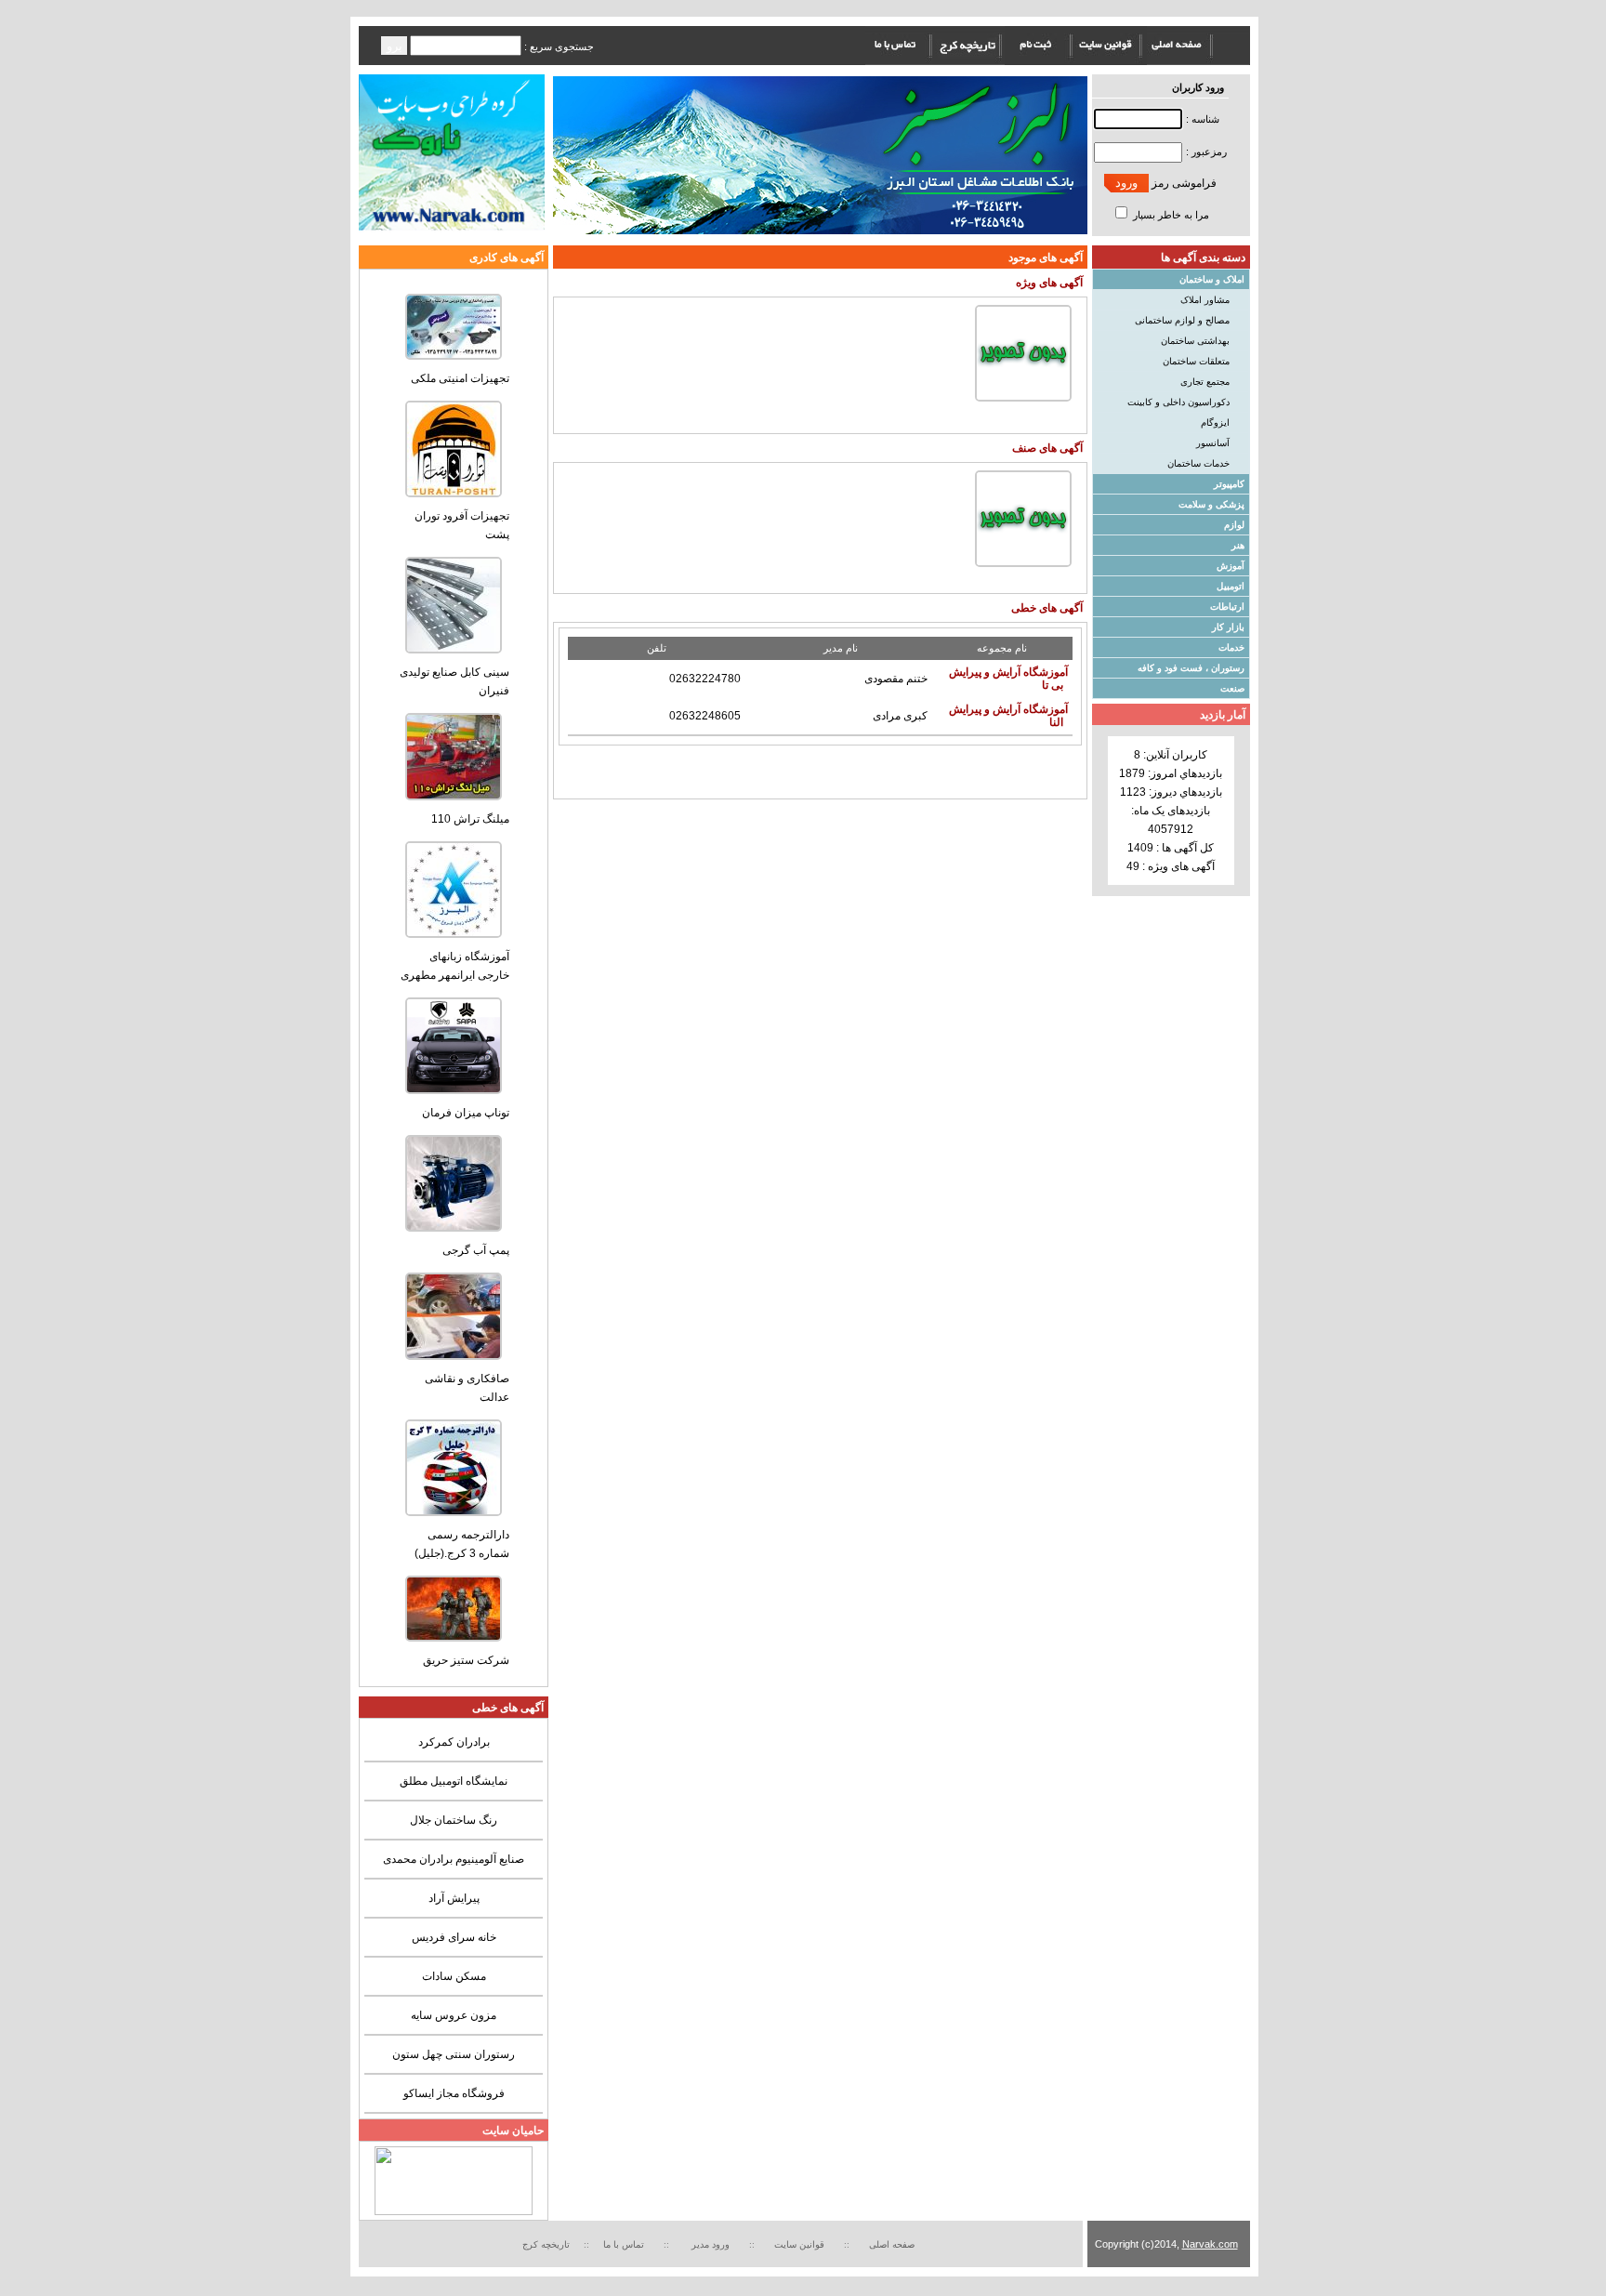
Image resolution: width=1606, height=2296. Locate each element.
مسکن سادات (454, 1976)
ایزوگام (1215, 422)
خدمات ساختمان (1198, 463)
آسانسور (1213, 443)
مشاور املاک (1205, 300)
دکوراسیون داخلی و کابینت (1178, 402)
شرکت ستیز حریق (466, 1660)
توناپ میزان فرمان (466, 1113)
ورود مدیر (712, 2244)
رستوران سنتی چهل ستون (454, 2054)
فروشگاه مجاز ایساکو (454, 2093)
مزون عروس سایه (454, 2015)
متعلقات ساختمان (1196, 361)
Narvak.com (1210, 2244)
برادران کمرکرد (454, 1742)
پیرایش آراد (454, 1898)
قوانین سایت (802, 2244)
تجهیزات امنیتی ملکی (460, 378)
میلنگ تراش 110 (470, 819)
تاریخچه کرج (546, 2244)
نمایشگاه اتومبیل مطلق (454, 1781)
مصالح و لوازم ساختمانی (1182, 320)
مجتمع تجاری (1205, 382)
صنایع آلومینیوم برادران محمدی (454, 1859)
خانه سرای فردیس (454, 1937)
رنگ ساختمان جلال (454, 1820)
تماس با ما (624, 2244)
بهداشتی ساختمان (1195, 341)
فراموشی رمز (1184, 183)
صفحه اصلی (892, 2244)
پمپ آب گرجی (476, 1250)
